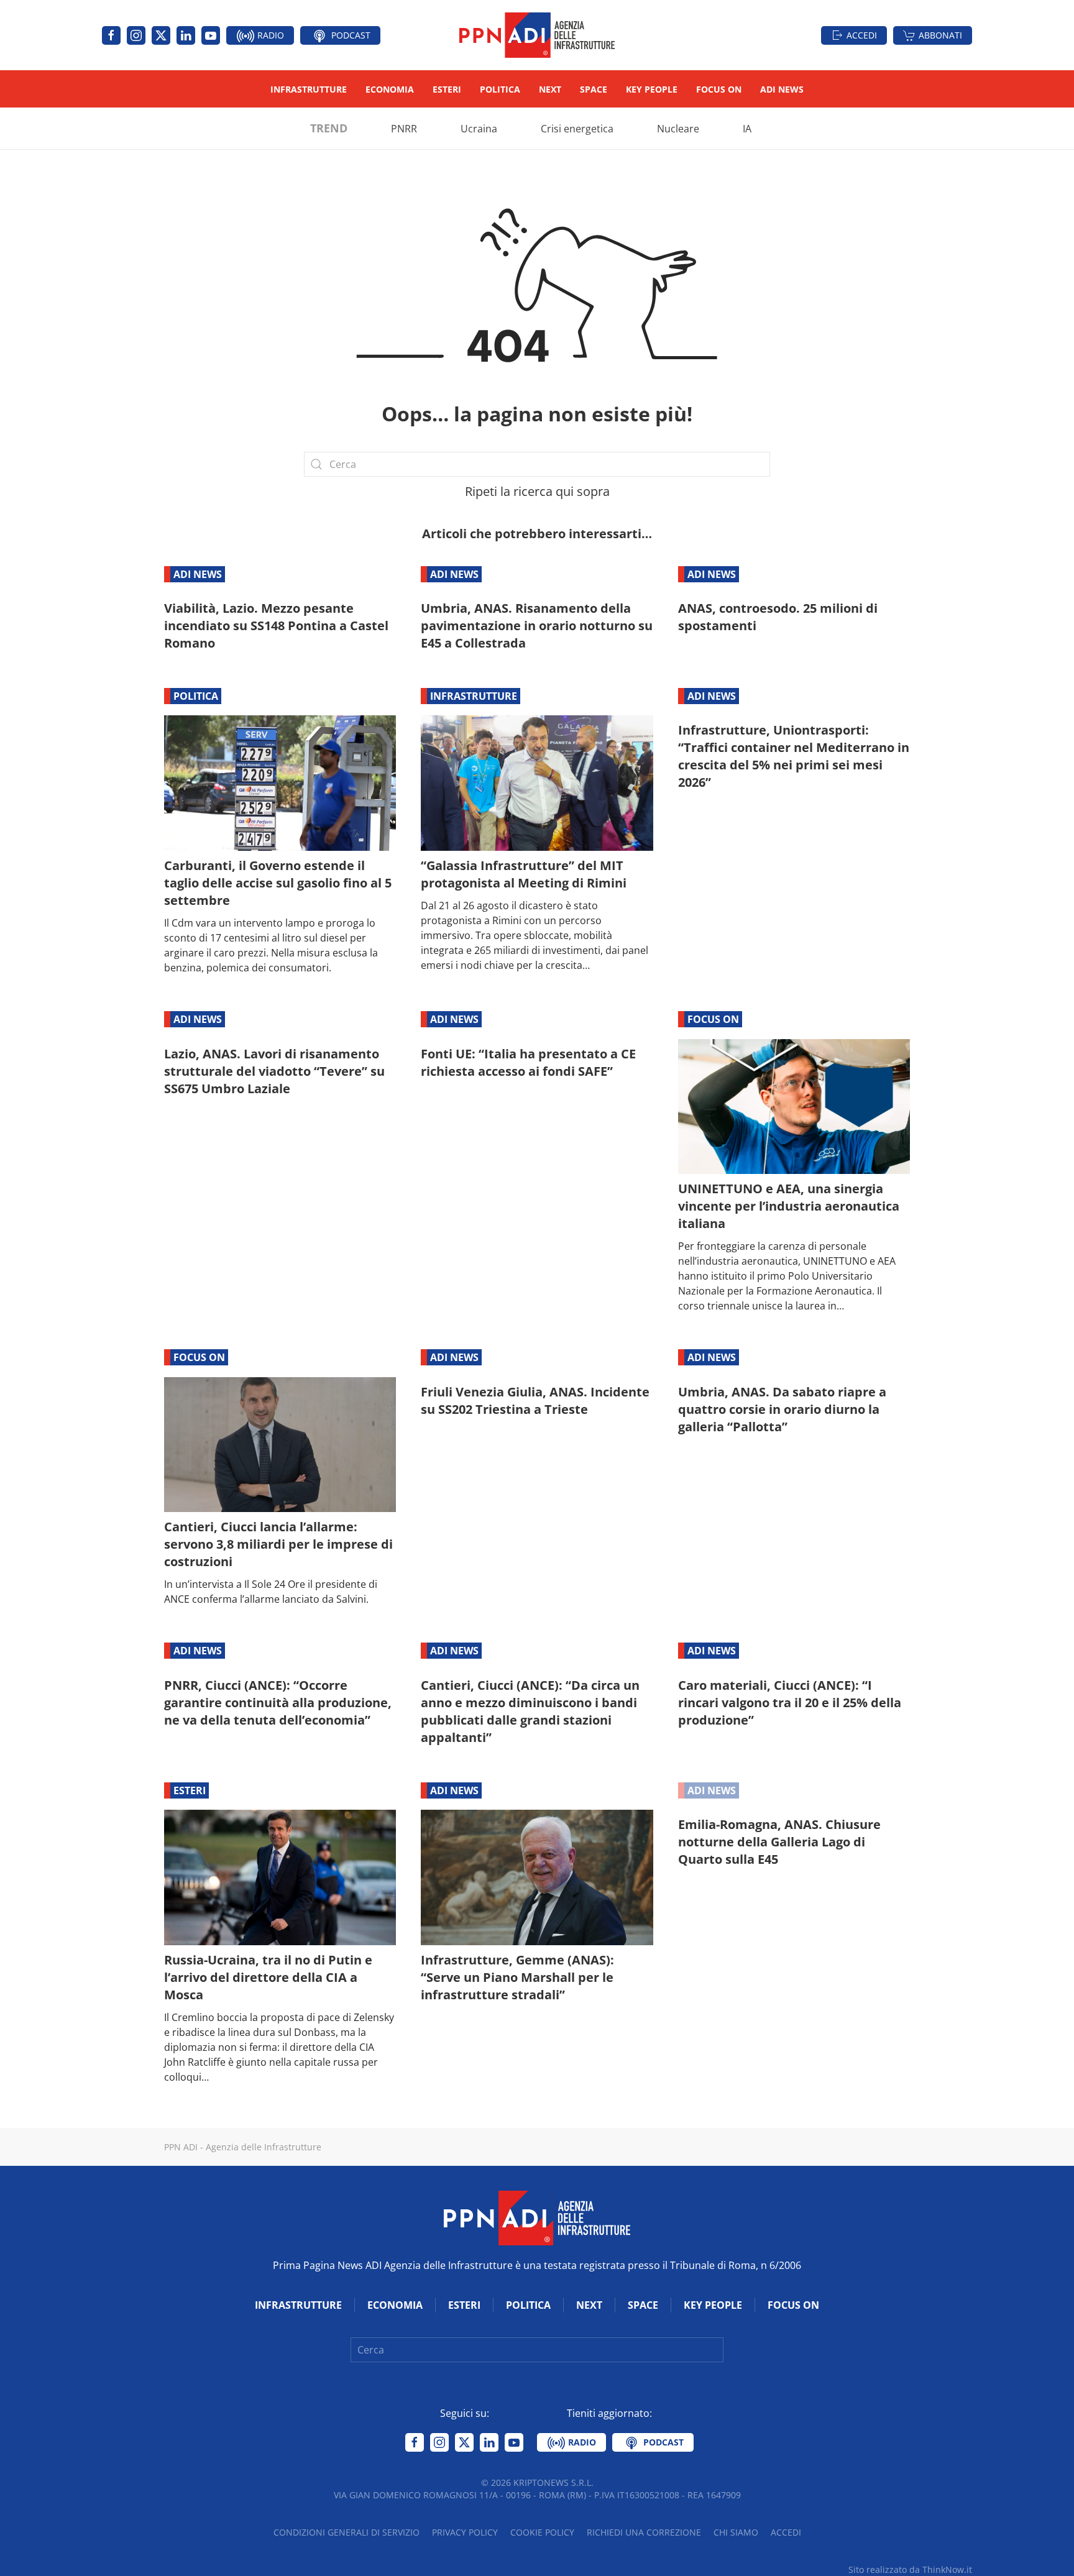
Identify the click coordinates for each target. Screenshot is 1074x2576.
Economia (390, 89)
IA (747, 129)
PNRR (404, 129)
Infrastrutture (309, 89)
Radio (269, 35)
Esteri (447, 89)
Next (550, 89)
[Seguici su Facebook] (111, 35)
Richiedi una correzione (644, 2532)
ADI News (782, 89)
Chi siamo (736, 2532)
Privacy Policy (465, 2532)
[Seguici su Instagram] (136, 35)
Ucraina (479, 129)
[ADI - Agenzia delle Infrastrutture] (537, 2217)
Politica (500, 89)
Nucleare (678, 129)
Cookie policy (542, 2532)
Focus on (719, 89)
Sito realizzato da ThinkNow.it (910, 2569)
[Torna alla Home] (537, 35)
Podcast (350, 35)
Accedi (862, 35)
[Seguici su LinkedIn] (186, 35)
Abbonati (940, 35)
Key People (652, 89)
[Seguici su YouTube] (211, 35)
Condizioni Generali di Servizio (347, 2532)
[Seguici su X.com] (161, 35)
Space (594, 89)
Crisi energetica (577, 129)
